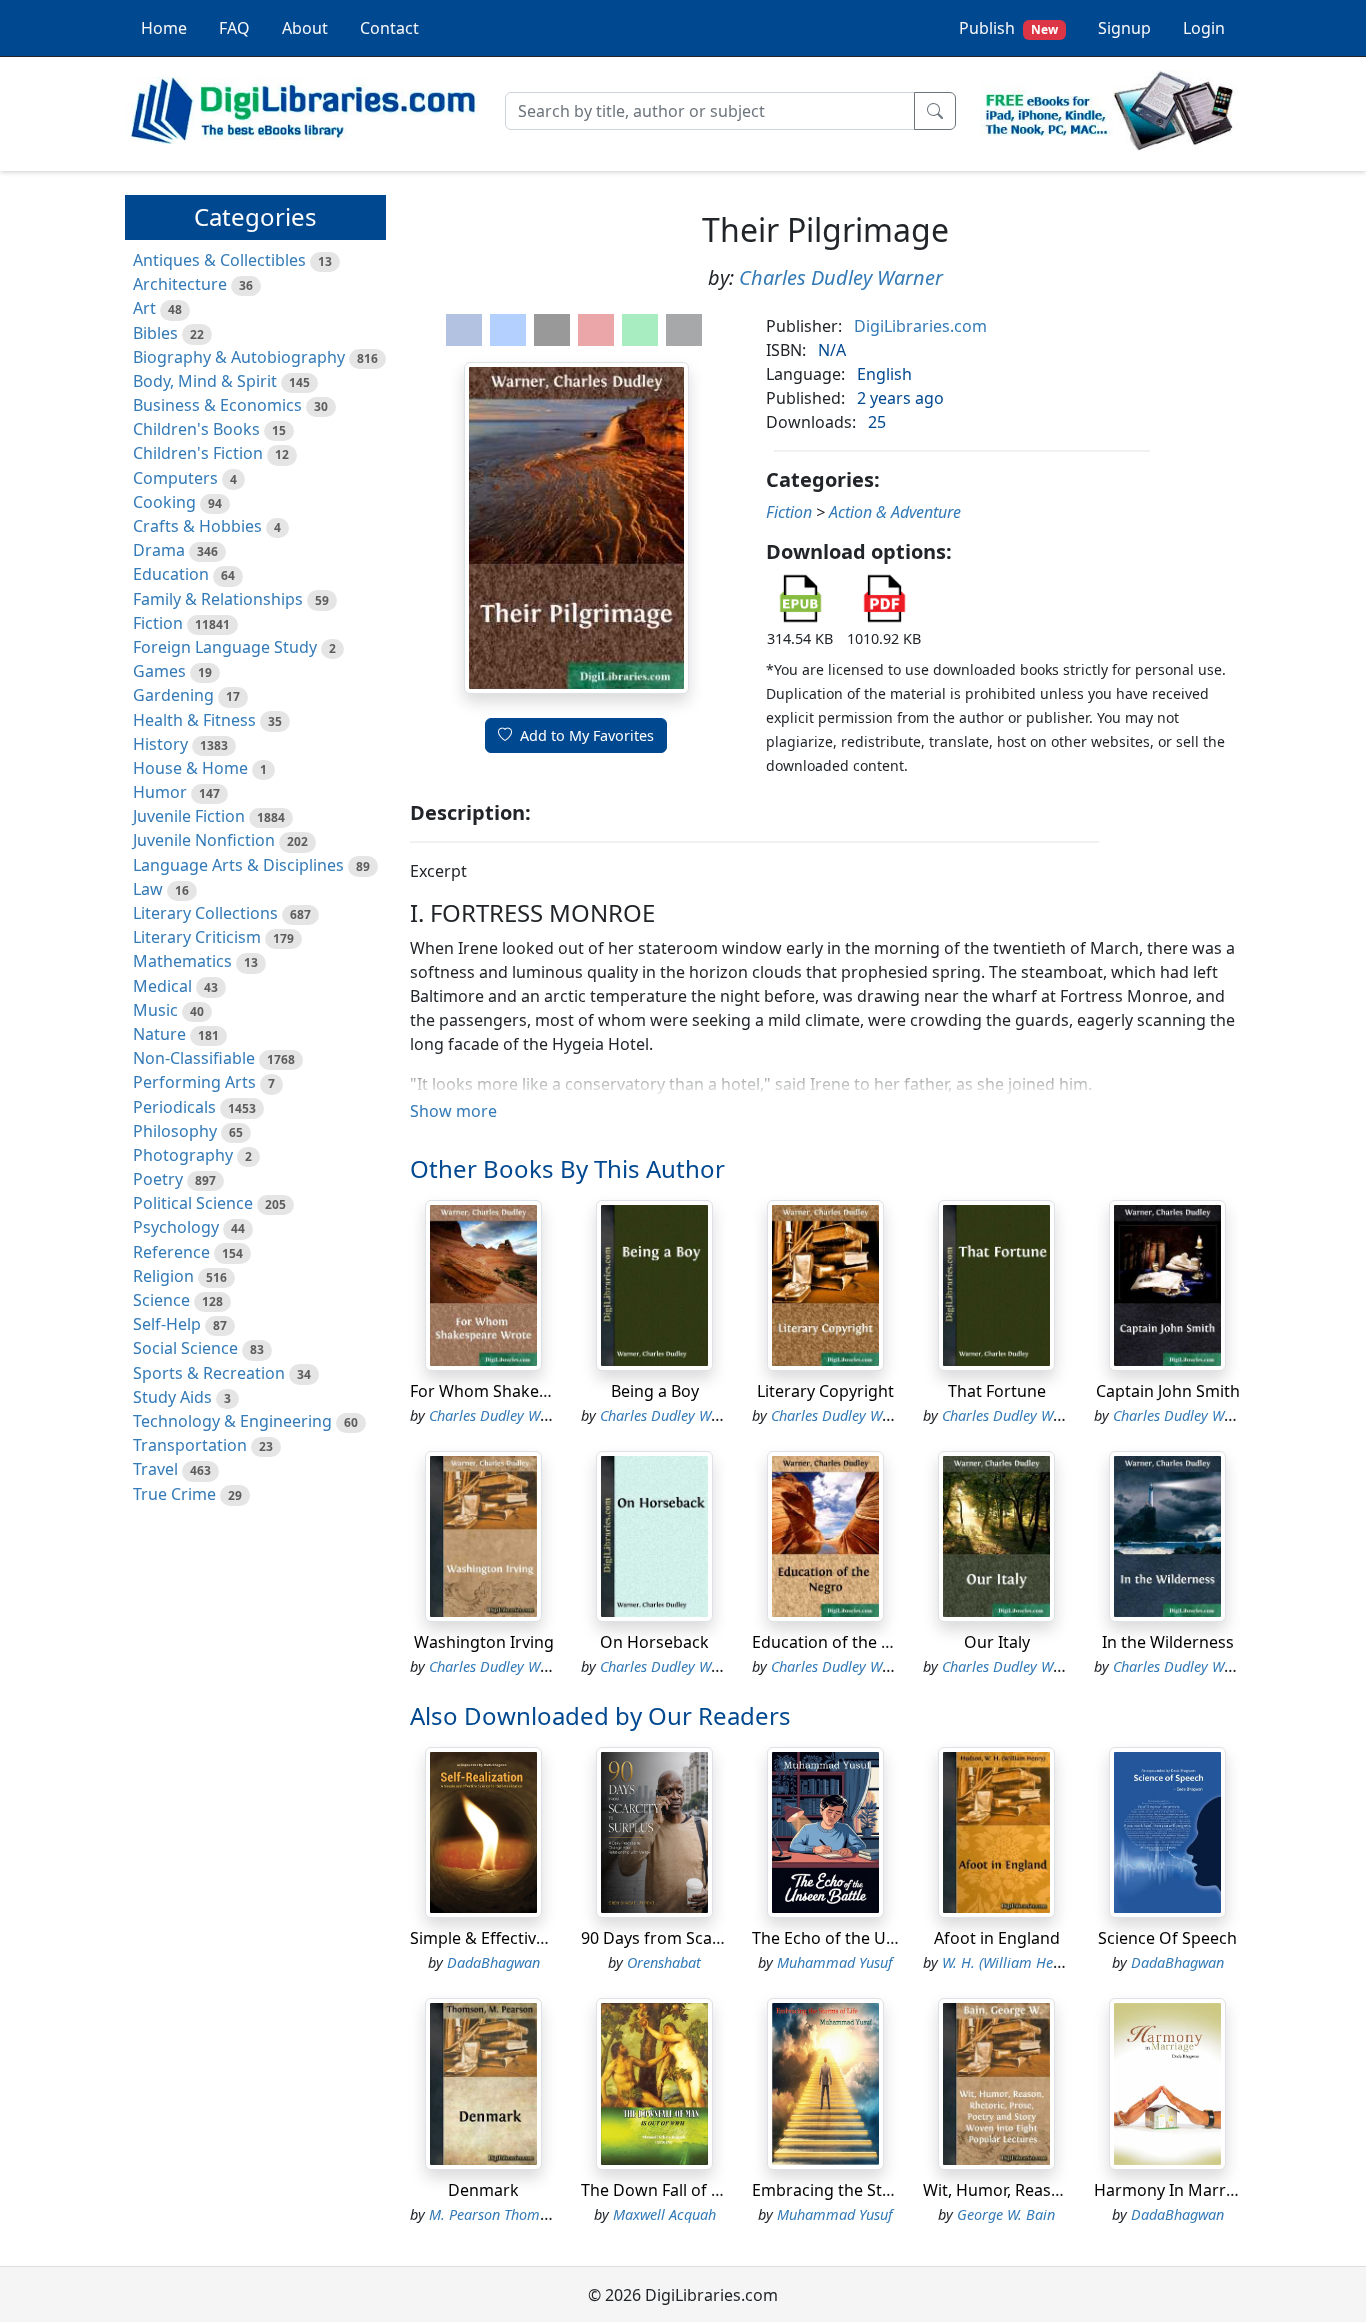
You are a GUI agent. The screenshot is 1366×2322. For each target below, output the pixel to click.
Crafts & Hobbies (197, 526)
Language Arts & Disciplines (238, 865)
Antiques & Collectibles (219, 260)
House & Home (190, 768)
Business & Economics (217, 405)
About (305, 28)
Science (161, 1300)
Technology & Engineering (232, 1421)
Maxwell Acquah (664, 2214)
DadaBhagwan (493, 1962)
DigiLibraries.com (920, 326)
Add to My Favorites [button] (587, 735)
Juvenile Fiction (189, 816)
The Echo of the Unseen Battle (866, 1938)
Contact (389, 28)
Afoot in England (997, 1938)
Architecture (180, 284)
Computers (175, 478)
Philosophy (175, 1131)
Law (148, 889)
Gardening (173, 695)
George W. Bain (1006, 2214)
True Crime (174, 1494)
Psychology (176, 1227)
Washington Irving (484, 1642)
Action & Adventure (895, 512)
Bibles (155, 333)
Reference (171, 1252)
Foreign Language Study (225, 647)
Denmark (483, 2190)
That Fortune (997, 1391)
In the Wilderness (1168, 1642)
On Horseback (654, 1642)
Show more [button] (453, 1111)
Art (144, 308)
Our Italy (997, 1642)
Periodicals (174, 1107)
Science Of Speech (1167, 1938)
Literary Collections (205, 913)
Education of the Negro (840, 1642)
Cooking (164, 502)
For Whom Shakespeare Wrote (526, 1391)
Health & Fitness (194, 720)
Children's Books (196, 429)
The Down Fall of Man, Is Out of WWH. (725, 2190)
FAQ (234, 28)
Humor (160, 792)
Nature (159, 1034)
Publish (1008, 28)
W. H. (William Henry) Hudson (1036, 1962)
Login (1204, 28)
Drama (159, 550)
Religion (163, 1276)
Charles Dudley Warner (841, 277)
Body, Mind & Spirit (205, 381)
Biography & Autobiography (239, 357)
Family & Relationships (218, 599)
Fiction (158, 623)
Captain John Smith (1168, 1391)
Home (164, 28)
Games (159, 671)
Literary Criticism (197, 937)
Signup (1124, 28)
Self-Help (167, 1324)
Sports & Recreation (209, 1373)
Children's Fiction (198, 453)
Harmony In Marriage (1176, 2190)
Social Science (185, 1348)
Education (171, 574)
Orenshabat (664, 1962)
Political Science (193, 1203)
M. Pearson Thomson (495, 2214)
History (160, 744)
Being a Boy (655, 1391)
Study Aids (172, 1397)
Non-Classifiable (194, 1058)
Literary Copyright (825, 1391)
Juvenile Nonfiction (204, 840)
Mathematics (182, 961)
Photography (183, 1155)
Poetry (158, 1179)
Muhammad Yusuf (835, 1962)
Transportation (190, 1445)
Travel (155, 1469)
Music (155, 1010)
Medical (162, 986)
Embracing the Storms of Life (862, 2190)
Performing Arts (194, 1082)
